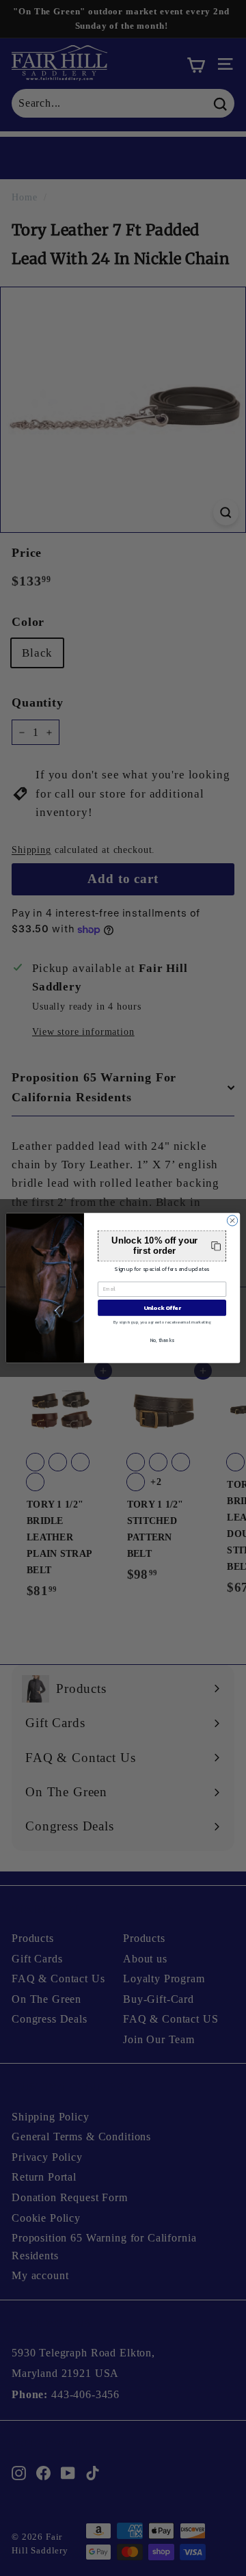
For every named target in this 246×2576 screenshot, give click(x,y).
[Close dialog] (232, 1221)
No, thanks (162, 1340)
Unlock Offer (162, 1307)
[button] (162, 1246)
